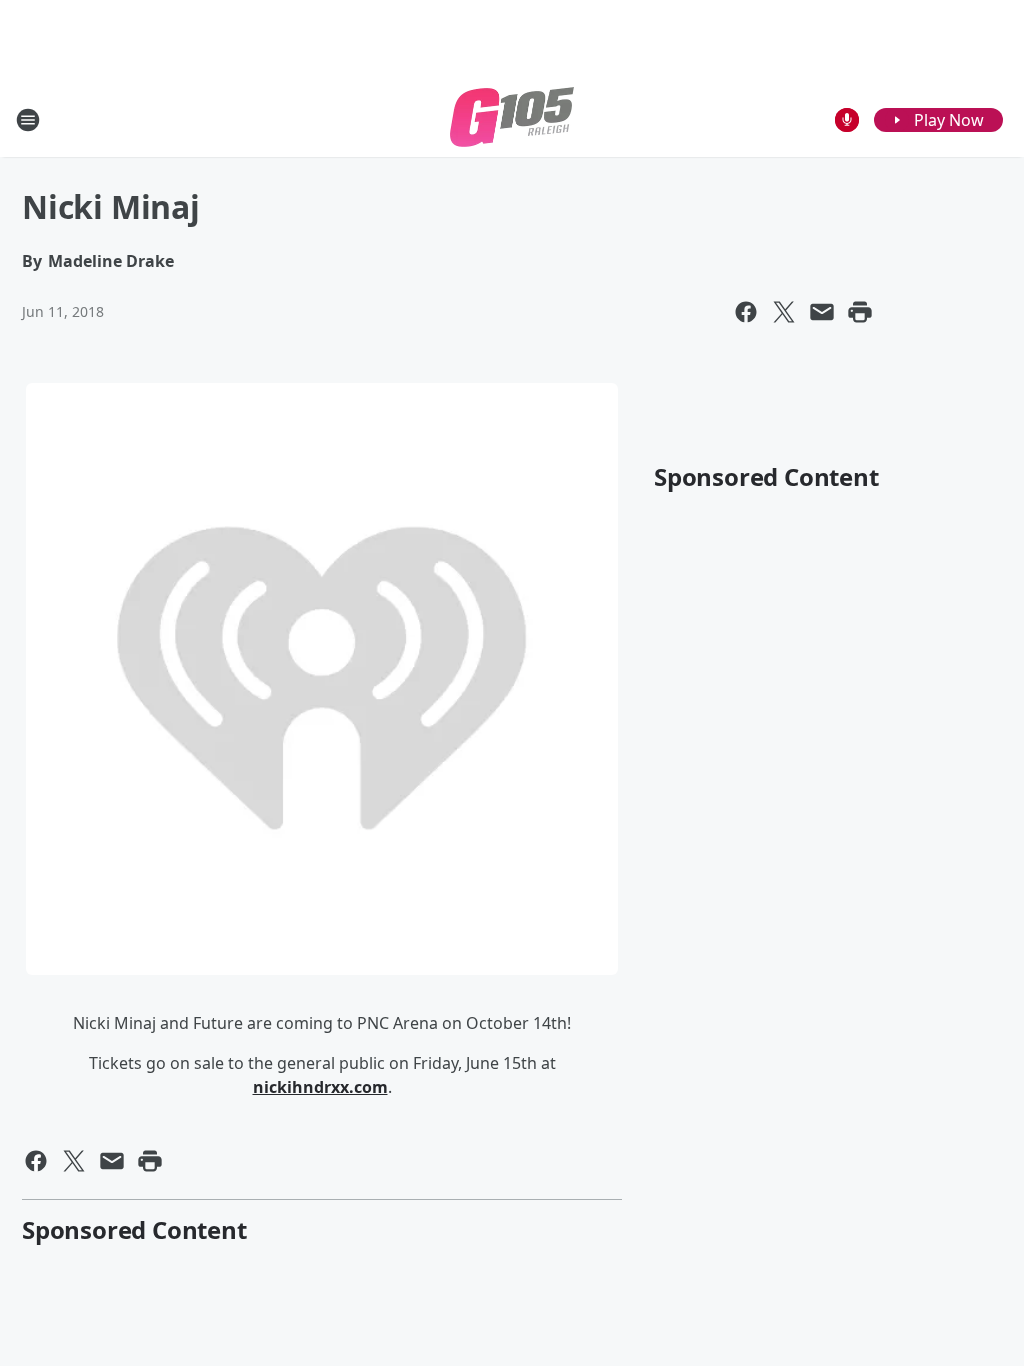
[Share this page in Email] (822, 312)
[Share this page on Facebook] (746, 312)
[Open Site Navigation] (28, 120)
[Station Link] (512, 119)
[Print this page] (860, 312)
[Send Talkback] (847, 120)
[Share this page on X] (784, 312)
